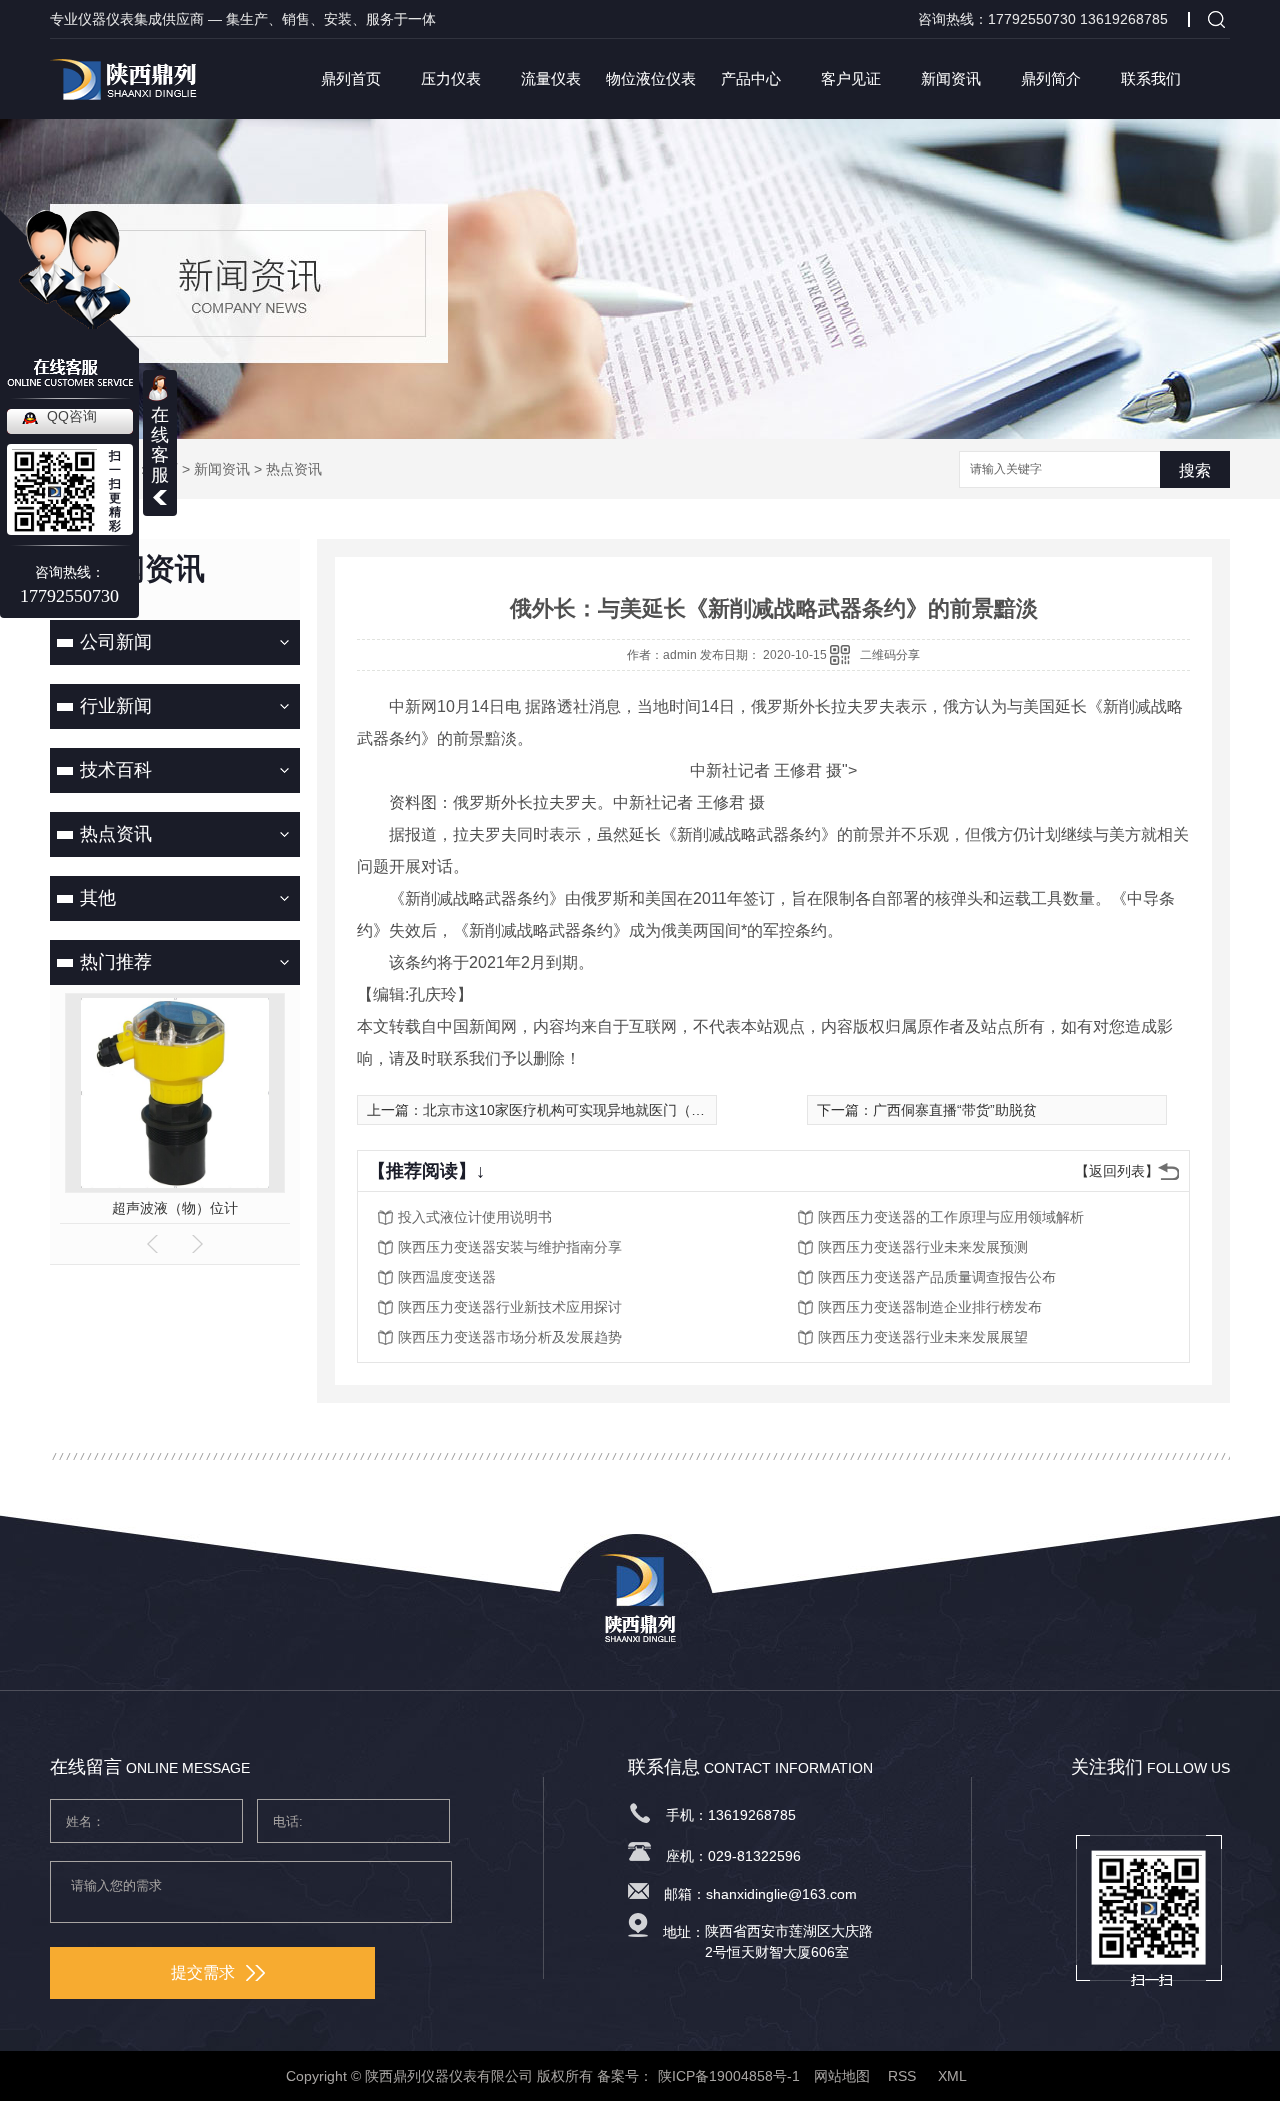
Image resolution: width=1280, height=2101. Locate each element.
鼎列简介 (1051, 78)
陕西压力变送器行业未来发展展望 (923, 1337)
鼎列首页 (351, 78)
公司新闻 (116, 642)
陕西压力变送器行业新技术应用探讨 (510, 1307)
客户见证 (851, 78)
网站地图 (842, 2076)
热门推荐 (116, 962)
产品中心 (751, 78)
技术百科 (116, 770)
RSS (904, 2076)
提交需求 (203, 1972)
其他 (98, 898)
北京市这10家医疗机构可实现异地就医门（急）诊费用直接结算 (620, 1110)
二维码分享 (890, 655)
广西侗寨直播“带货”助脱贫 (955, 1110)
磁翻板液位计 (213, 1208)
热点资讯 (294, 469)
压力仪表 (451, 78)
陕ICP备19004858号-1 (729, 2076)
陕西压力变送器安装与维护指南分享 (510, 1247)
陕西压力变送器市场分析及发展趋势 (510, 1337)
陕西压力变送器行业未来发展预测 (923, 1247)
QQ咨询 (72, 416)
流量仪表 (551, 78)
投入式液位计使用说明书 (475, 1217)
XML (954, 2076)
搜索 (1195, 470)
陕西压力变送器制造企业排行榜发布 (930, 1307)
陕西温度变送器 (447, 1277)
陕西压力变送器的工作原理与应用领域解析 (951, 1217)
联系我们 (1151, 78)
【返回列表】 (1117, 1171)
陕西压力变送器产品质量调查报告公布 (937, 1277)
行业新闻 (116, 706)
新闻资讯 (951, 78)
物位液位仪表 (651, 78)
